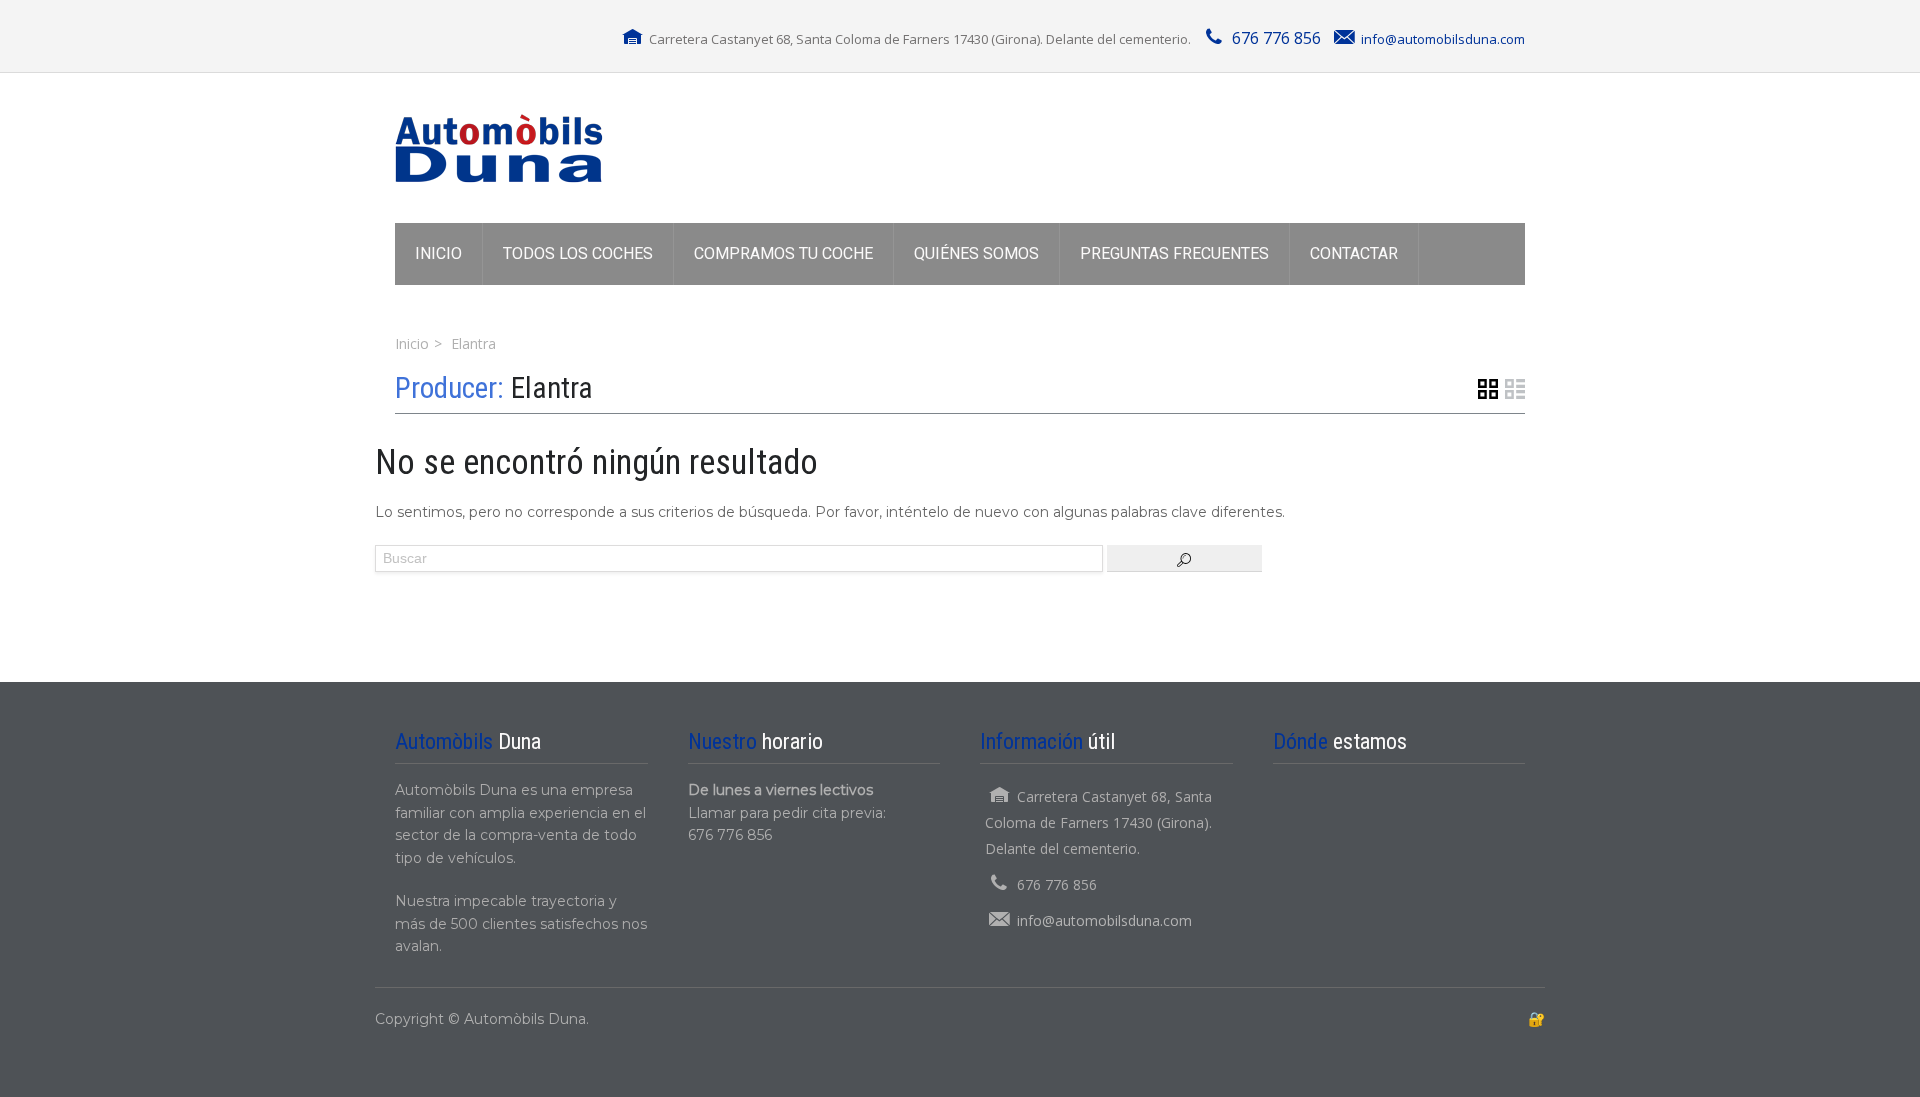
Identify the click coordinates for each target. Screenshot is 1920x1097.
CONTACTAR (1354, 253)
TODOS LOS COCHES (578, 253)
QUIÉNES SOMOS (976, 253)
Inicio (412, 343)
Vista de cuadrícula (1488, 389)
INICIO (438, 253)
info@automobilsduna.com (1443, 39)
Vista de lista (1515, 389)
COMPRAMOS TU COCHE (783, 253)
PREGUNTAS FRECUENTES (1174, 253)
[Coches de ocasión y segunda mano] (499, 148)
